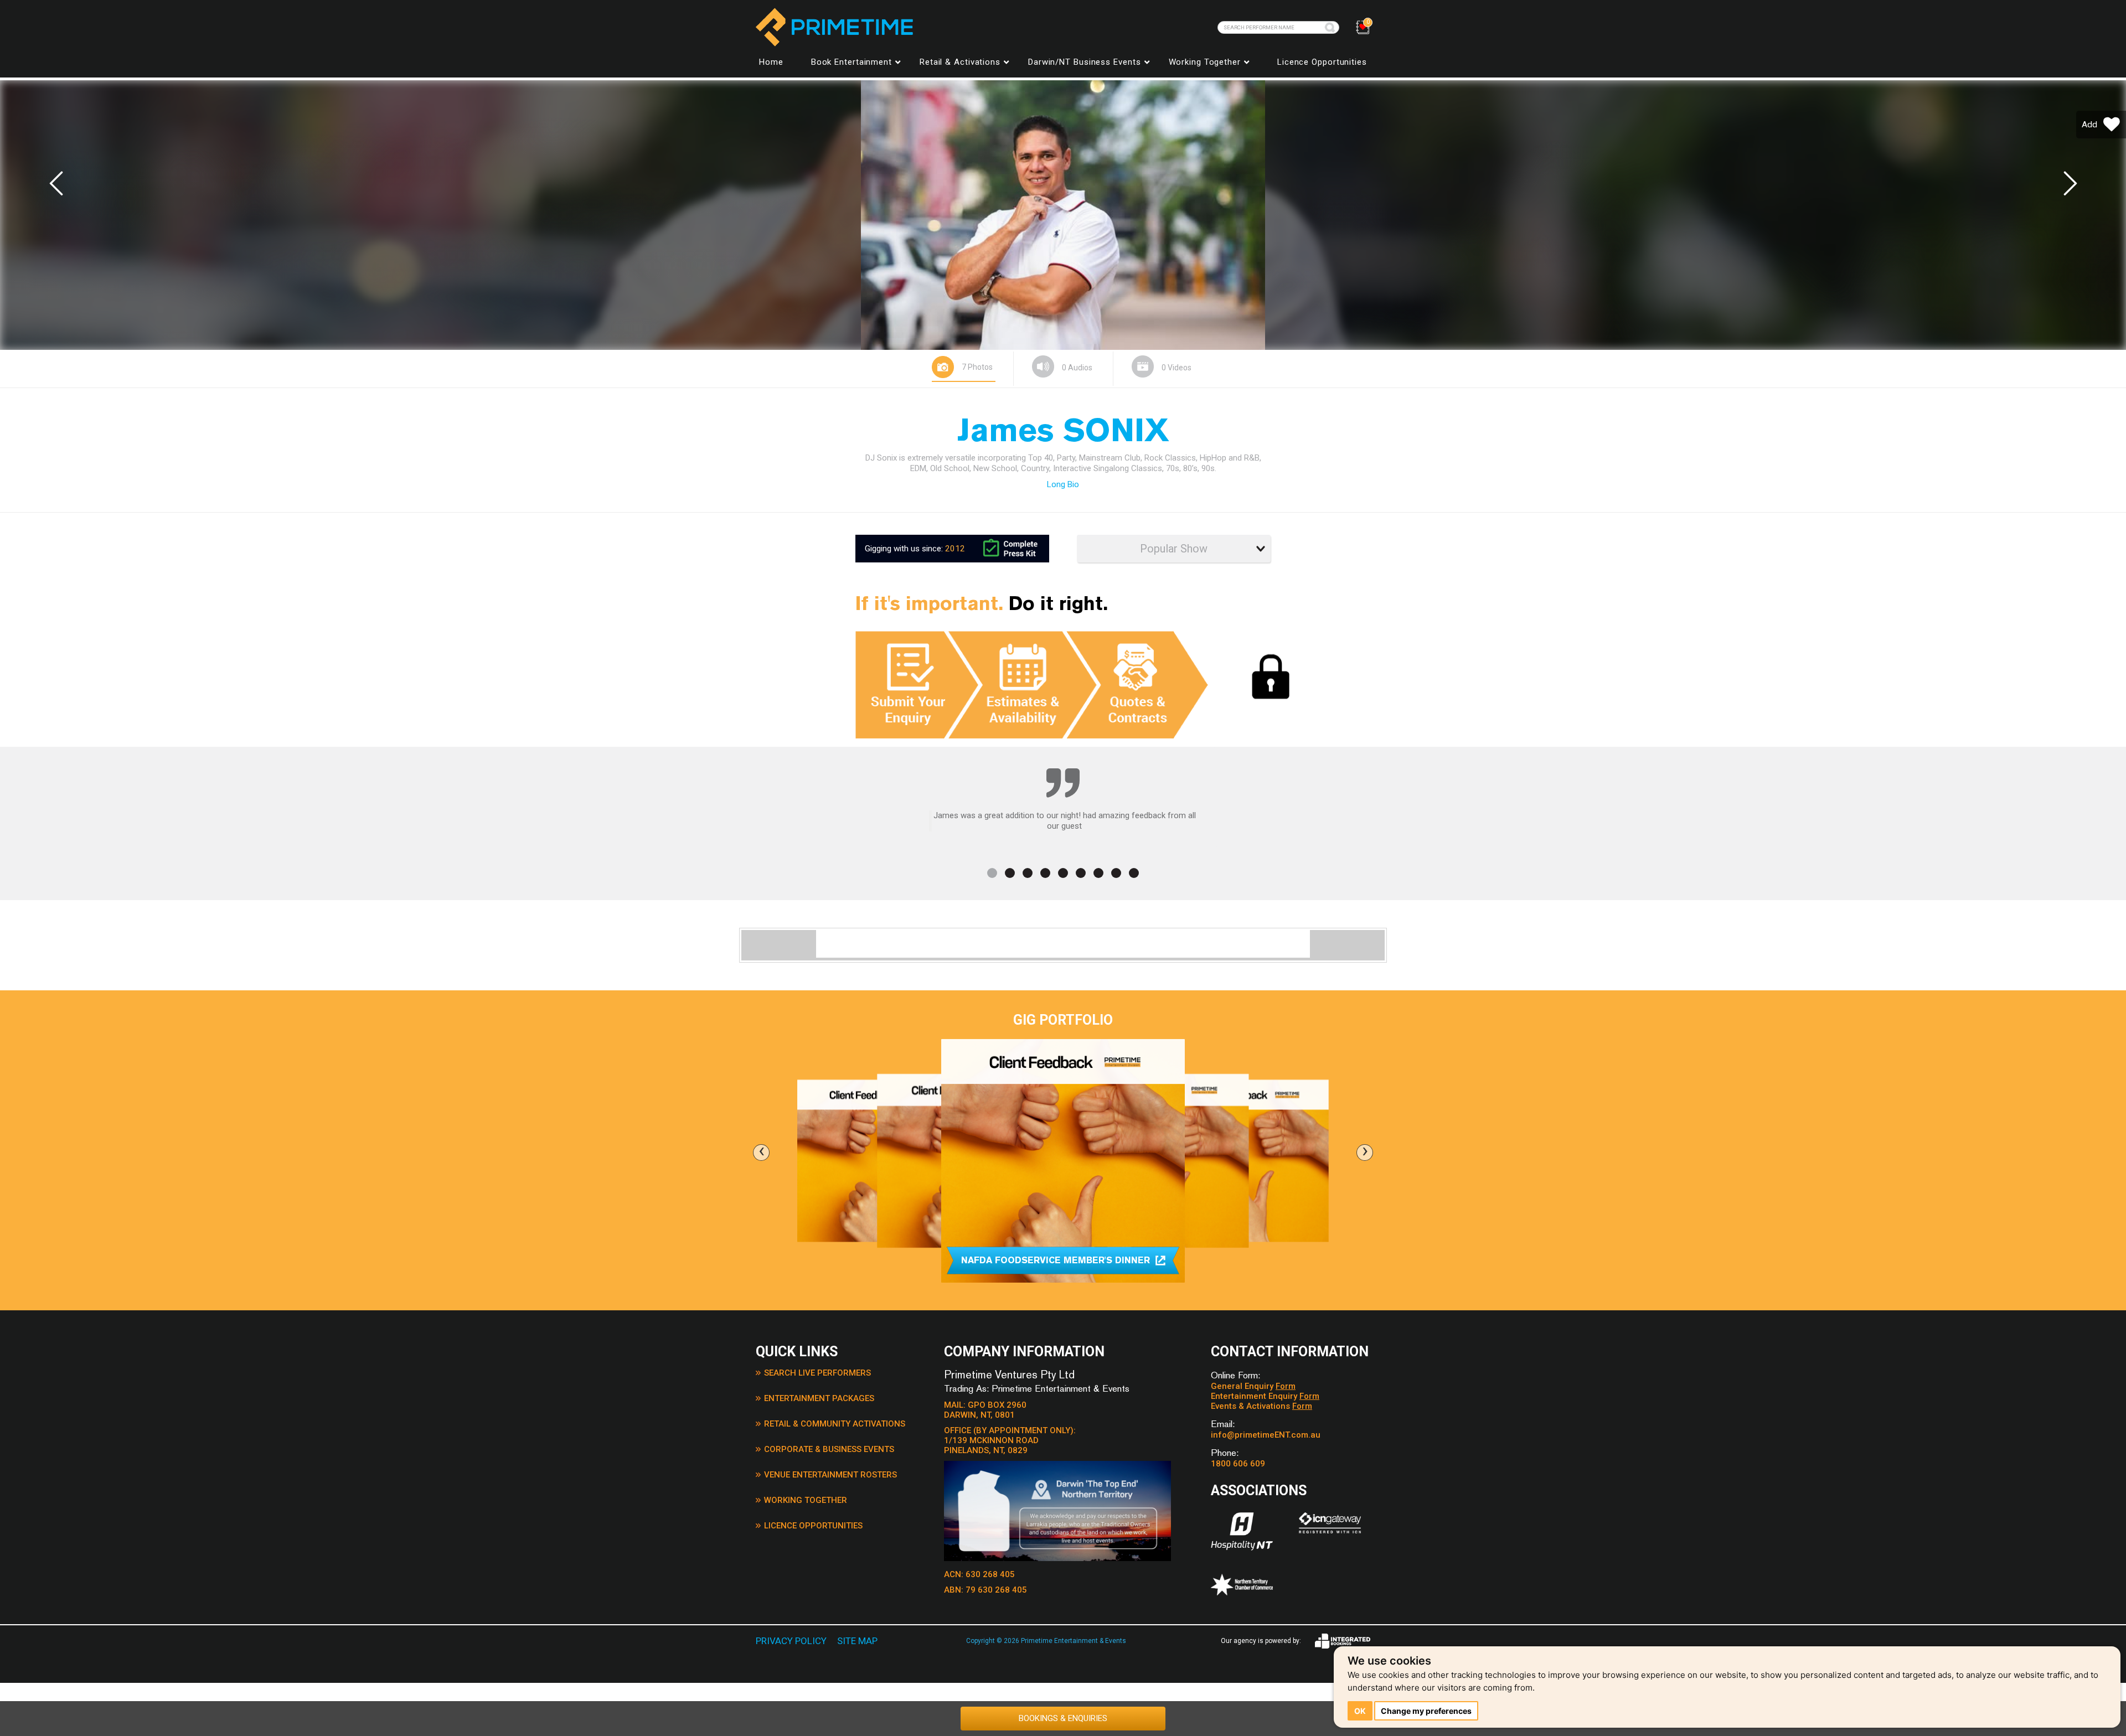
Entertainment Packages (819, 1398)
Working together (1205, 62)
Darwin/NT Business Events (1085, 62)
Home (771, 62)
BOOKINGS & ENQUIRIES (1063, 1718)
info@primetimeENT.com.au (1266, 1435)
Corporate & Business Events (829, 1449)
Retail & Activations (960, 62)
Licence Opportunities (1322, 62)
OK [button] (1360, 1711)
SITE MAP (857, 1641)
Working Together (806, 1500)
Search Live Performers (817, 1373)
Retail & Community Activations (835, 1424)
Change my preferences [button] (1426, 1711)
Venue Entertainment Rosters (830, 1475)
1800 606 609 (1238, 1464)
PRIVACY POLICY (791, 1641)
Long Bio (1063, 484)
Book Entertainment (852, 62)
